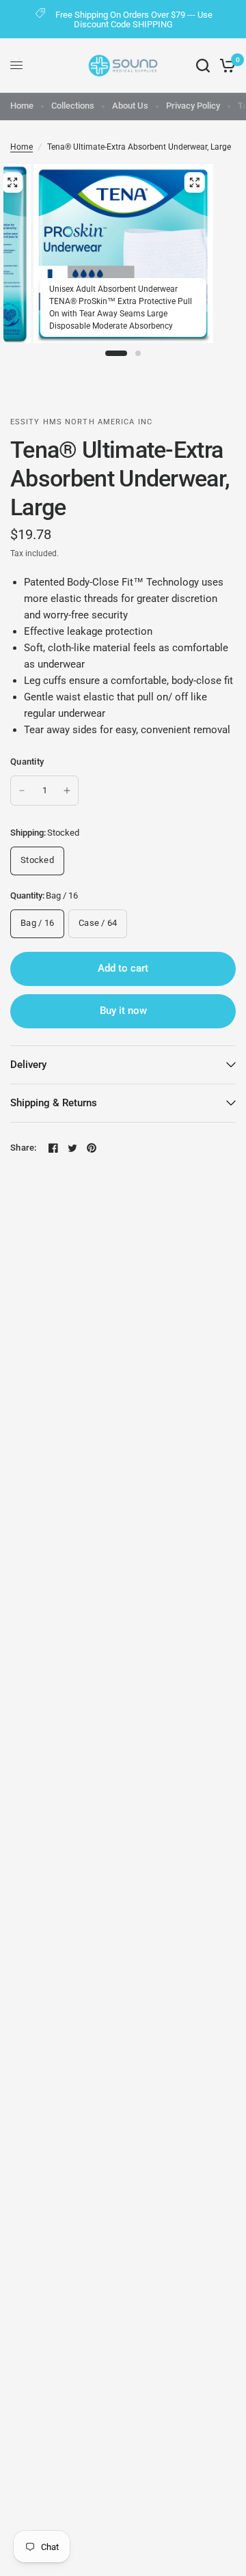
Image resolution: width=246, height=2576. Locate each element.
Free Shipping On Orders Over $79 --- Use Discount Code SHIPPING (134, 19)
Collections (73, 106)
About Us (130, 106)
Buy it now (123, 1011)
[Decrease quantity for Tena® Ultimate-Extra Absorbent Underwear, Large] (22, 791)
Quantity (27, 762)
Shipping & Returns (54, 1103)
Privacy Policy (193, 106)
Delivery (28, 1065)
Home (22, 106)
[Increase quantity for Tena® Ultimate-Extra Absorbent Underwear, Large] (67, 791)
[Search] (203, 66)
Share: (24, 1148)
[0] (225, 66)
